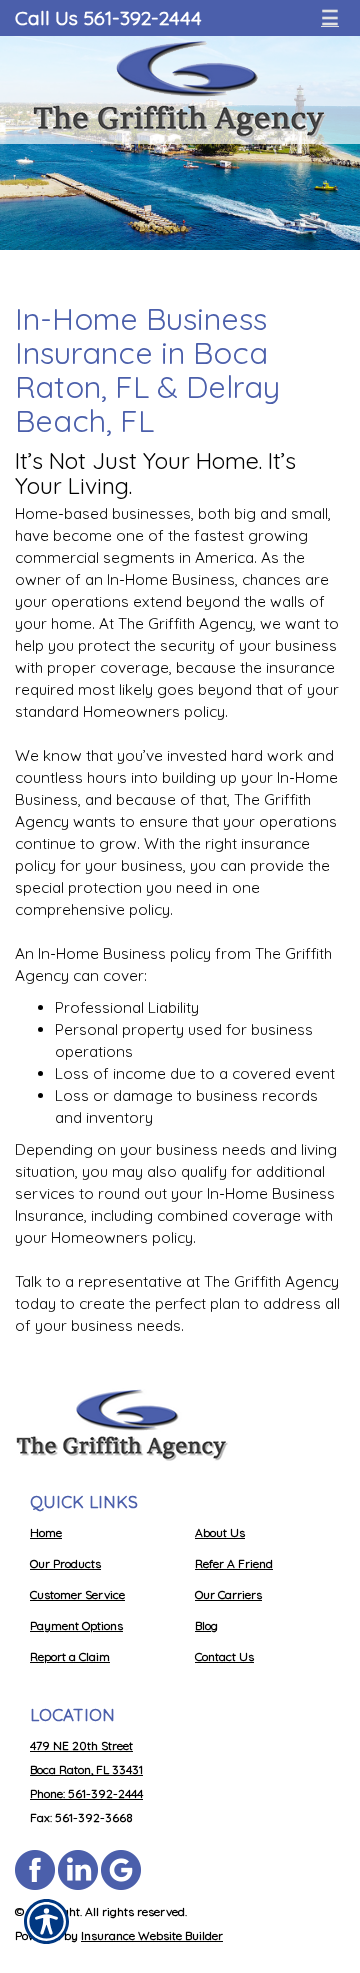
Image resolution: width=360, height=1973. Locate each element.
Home (46, 1532)
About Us (220, 1532)
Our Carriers (228, 1594)
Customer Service (77, 1594)
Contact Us (224, 1656)
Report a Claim (70, 1656)
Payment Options (76, 1625)
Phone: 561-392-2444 (86, 1793)
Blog (206, 1625)
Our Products (65, 1563)
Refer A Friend (234, 1563)
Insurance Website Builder (152, 1935)
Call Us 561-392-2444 (108, 17)
